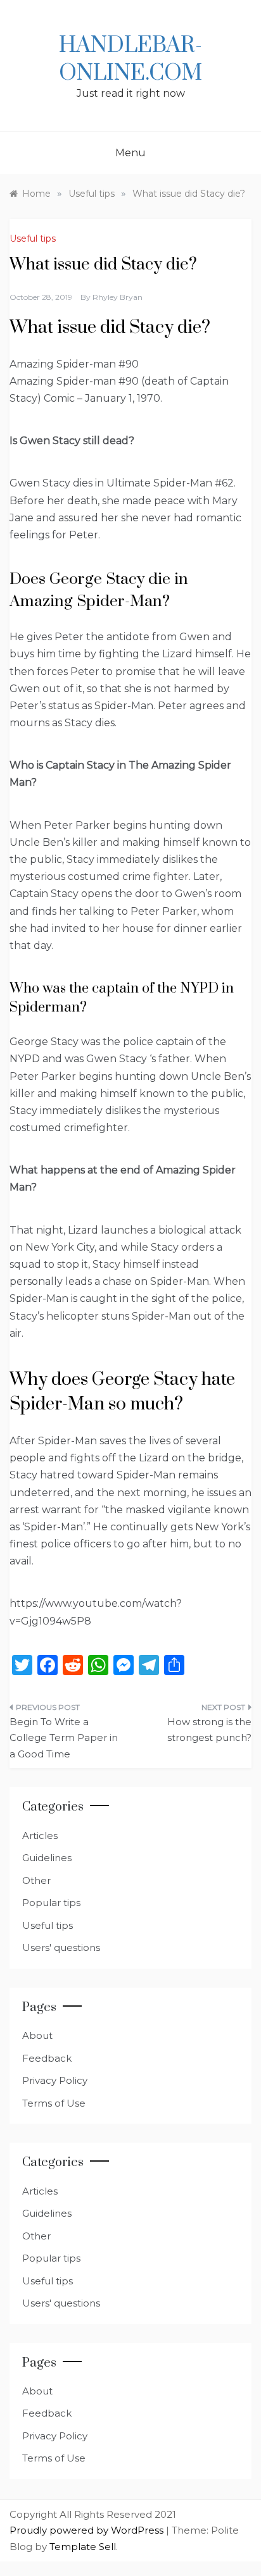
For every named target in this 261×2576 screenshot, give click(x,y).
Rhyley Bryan (118, 297)
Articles (40, 1836)
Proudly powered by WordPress (88, 2530)
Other (36, 1880)
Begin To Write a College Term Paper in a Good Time (64, 1738)
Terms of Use (54, 2103)
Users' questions (61, 1947)
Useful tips (33, 238)
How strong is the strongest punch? (209, 1730)
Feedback (47, 2058)
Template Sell (83, 2547)
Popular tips (51, 1903)
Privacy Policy (55, 2080)
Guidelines (47, 1858)
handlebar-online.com (130, 59)
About (37, 2035)
